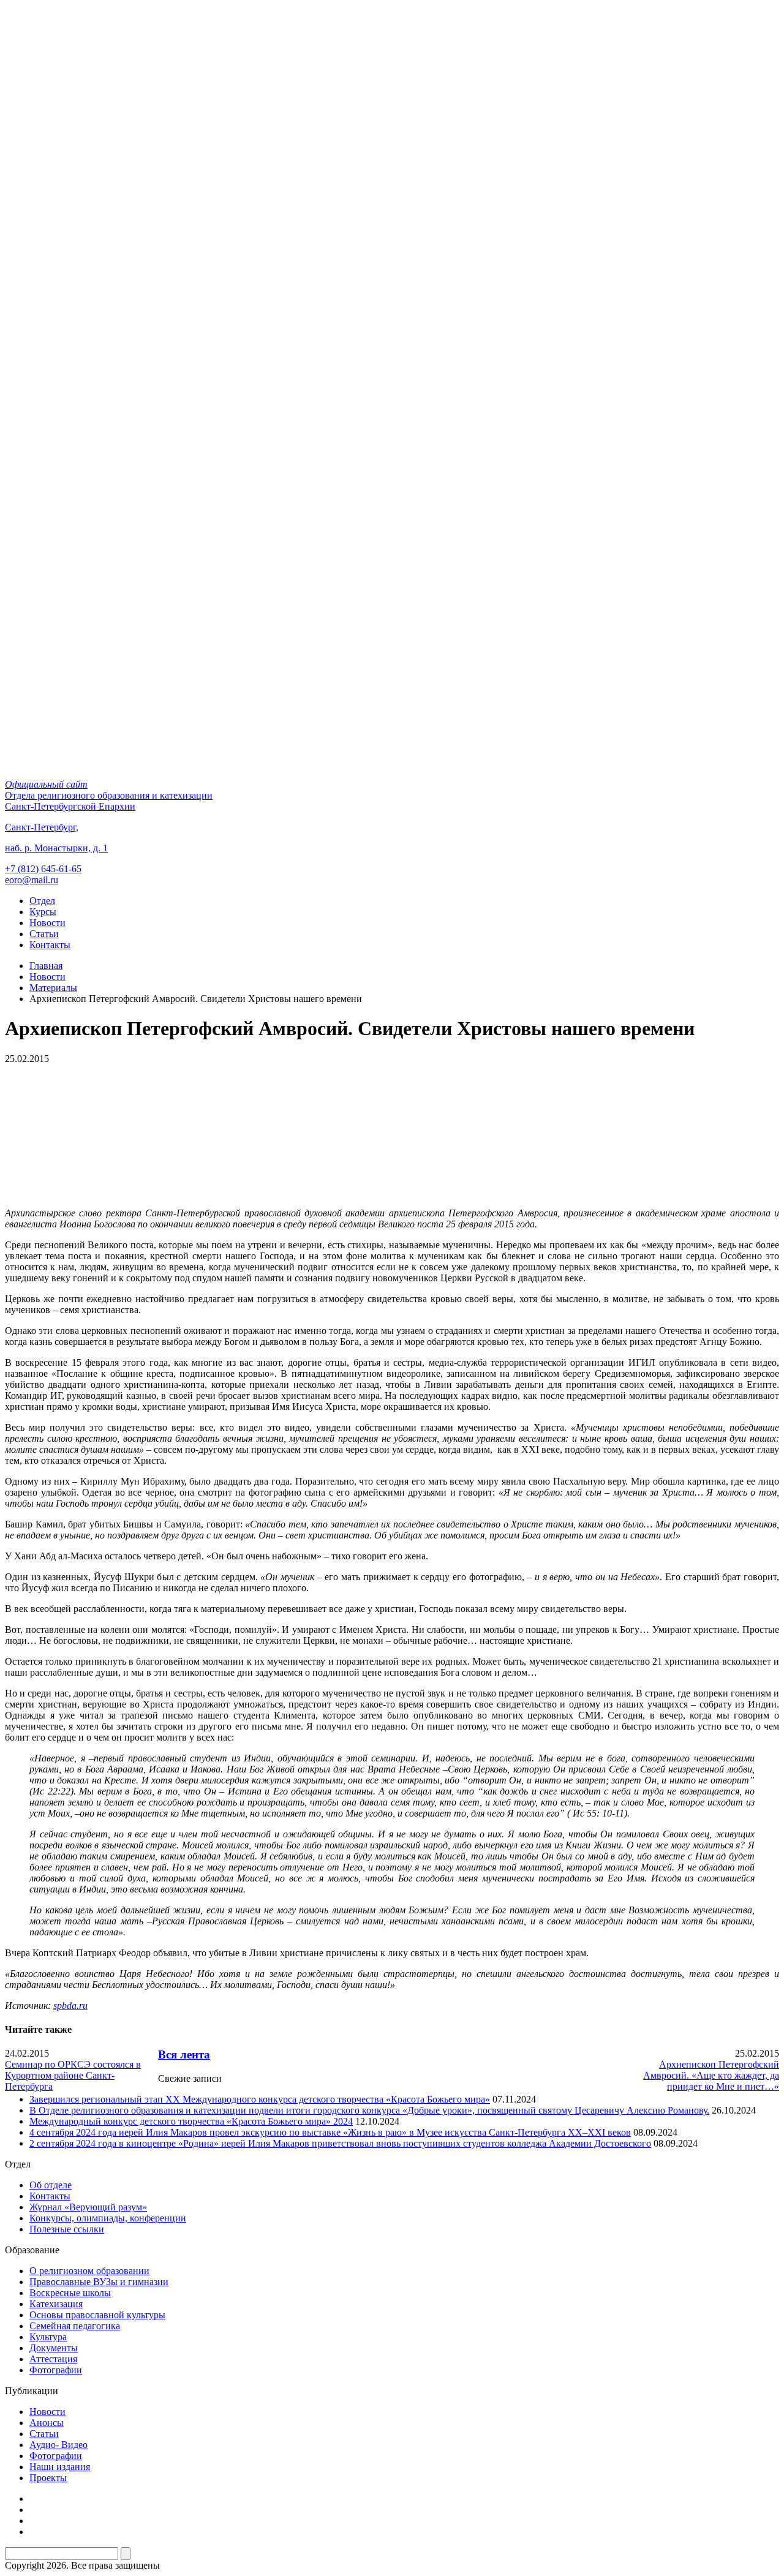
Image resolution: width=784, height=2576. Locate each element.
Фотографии (56, 2370)
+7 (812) (43, 869)
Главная (46, 966)
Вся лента (184, 2054)
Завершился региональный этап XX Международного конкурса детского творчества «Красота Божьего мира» (260, 2099)
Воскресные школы (70, 2293)
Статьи (44, 934)
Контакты (50, 945)
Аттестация (53, 2359)
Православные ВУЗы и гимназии (99, 2282)
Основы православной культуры (97, 2315)
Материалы (53, 988)
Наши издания (60, 2467)
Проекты (48, 2478)
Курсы (43, 912)
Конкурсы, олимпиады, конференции (108, 2218)
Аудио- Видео (58, 2445)
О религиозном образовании (89, 2271)
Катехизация (56, 2304)
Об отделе (51, 2185)
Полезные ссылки (67, 2229)
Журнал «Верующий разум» (88, 2207)
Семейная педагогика (75, 2326)
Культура (48, 2337)
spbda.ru (70, 2005)
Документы (54, 2348)
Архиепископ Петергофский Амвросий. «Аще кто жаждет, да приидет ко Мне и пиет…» (711, 2075)
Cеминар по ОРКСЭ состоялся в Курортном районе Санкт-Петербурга (73, 2075)
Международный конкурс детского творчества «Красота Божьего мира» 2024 (191, 2121)
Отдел (42, 901)
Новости (47, 923)
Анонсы (47, 2423)
